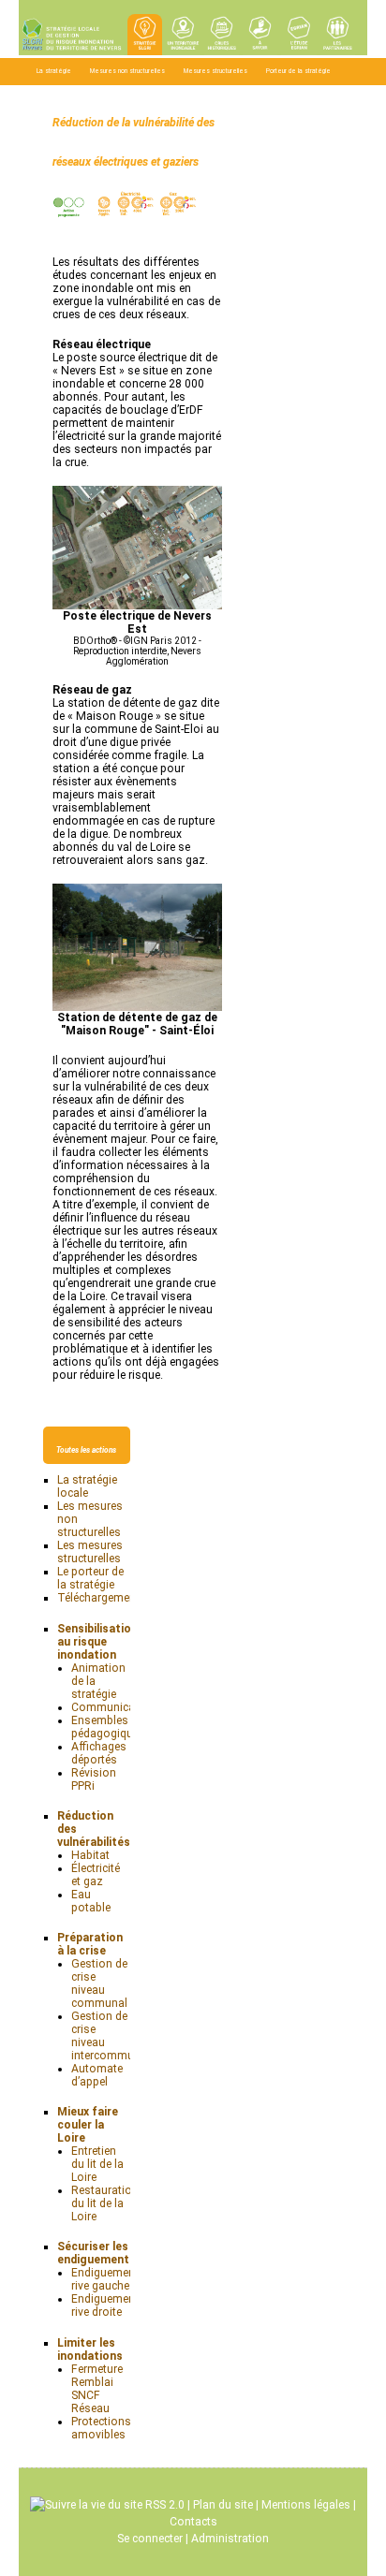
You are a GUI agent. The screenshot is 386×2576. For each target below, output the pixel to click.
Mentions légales (306, 2505)
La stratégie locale (87, 1486)
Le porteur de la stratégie (90, 1578)
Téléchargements (62, 95)
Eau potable (91, 1901)
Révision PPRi (94, 1779)
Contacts (193, 2522)
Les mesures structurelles (90, 1552)
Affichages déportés (99, 1753)
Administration (230, 2539)
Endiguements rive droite (108, 2305)
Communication (113, 1707)
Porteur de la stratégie (298, 71)
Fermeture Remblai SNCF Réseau (97, 2389)
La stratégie (54, 71)
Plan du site (223, 2505)
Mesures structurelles (215, 71)
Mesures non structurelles (127, 71)
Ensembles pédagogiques (108, 1727)
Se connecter (150, 2539)
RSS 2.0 (163, 2505)
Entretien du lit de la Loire (97, 2164)
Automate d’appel (97, 2075)
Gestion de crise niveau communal (99, 1983)
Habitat (90, 1855)
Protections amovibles (101, 2428)
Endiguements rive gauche (108, 2279)
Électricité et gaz (96, 1875)
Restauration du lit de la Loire (105, 2203)
